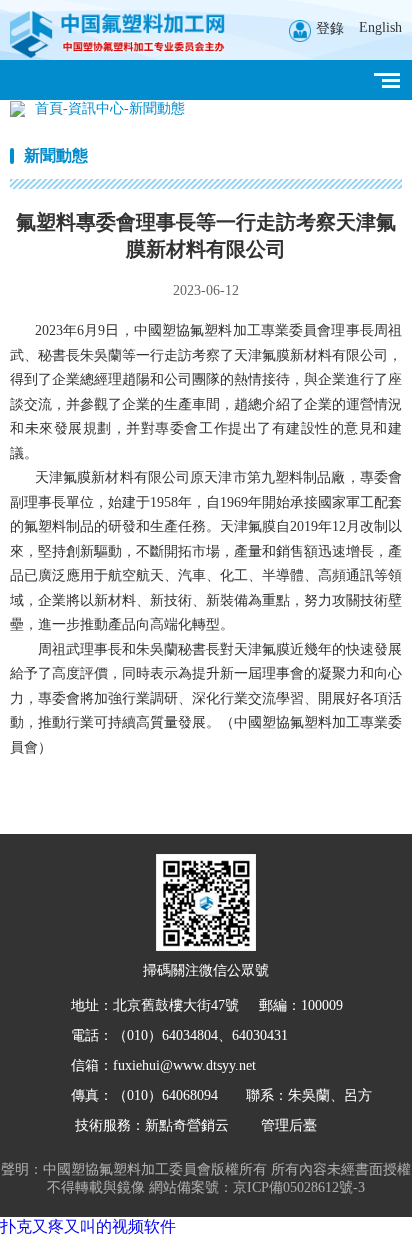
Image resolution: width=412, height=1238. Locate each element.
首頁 (49, 108)
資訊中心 (96, 108)
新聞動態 (157, 108)
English (380, 27)
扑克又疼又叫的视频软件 (88, 1226)
